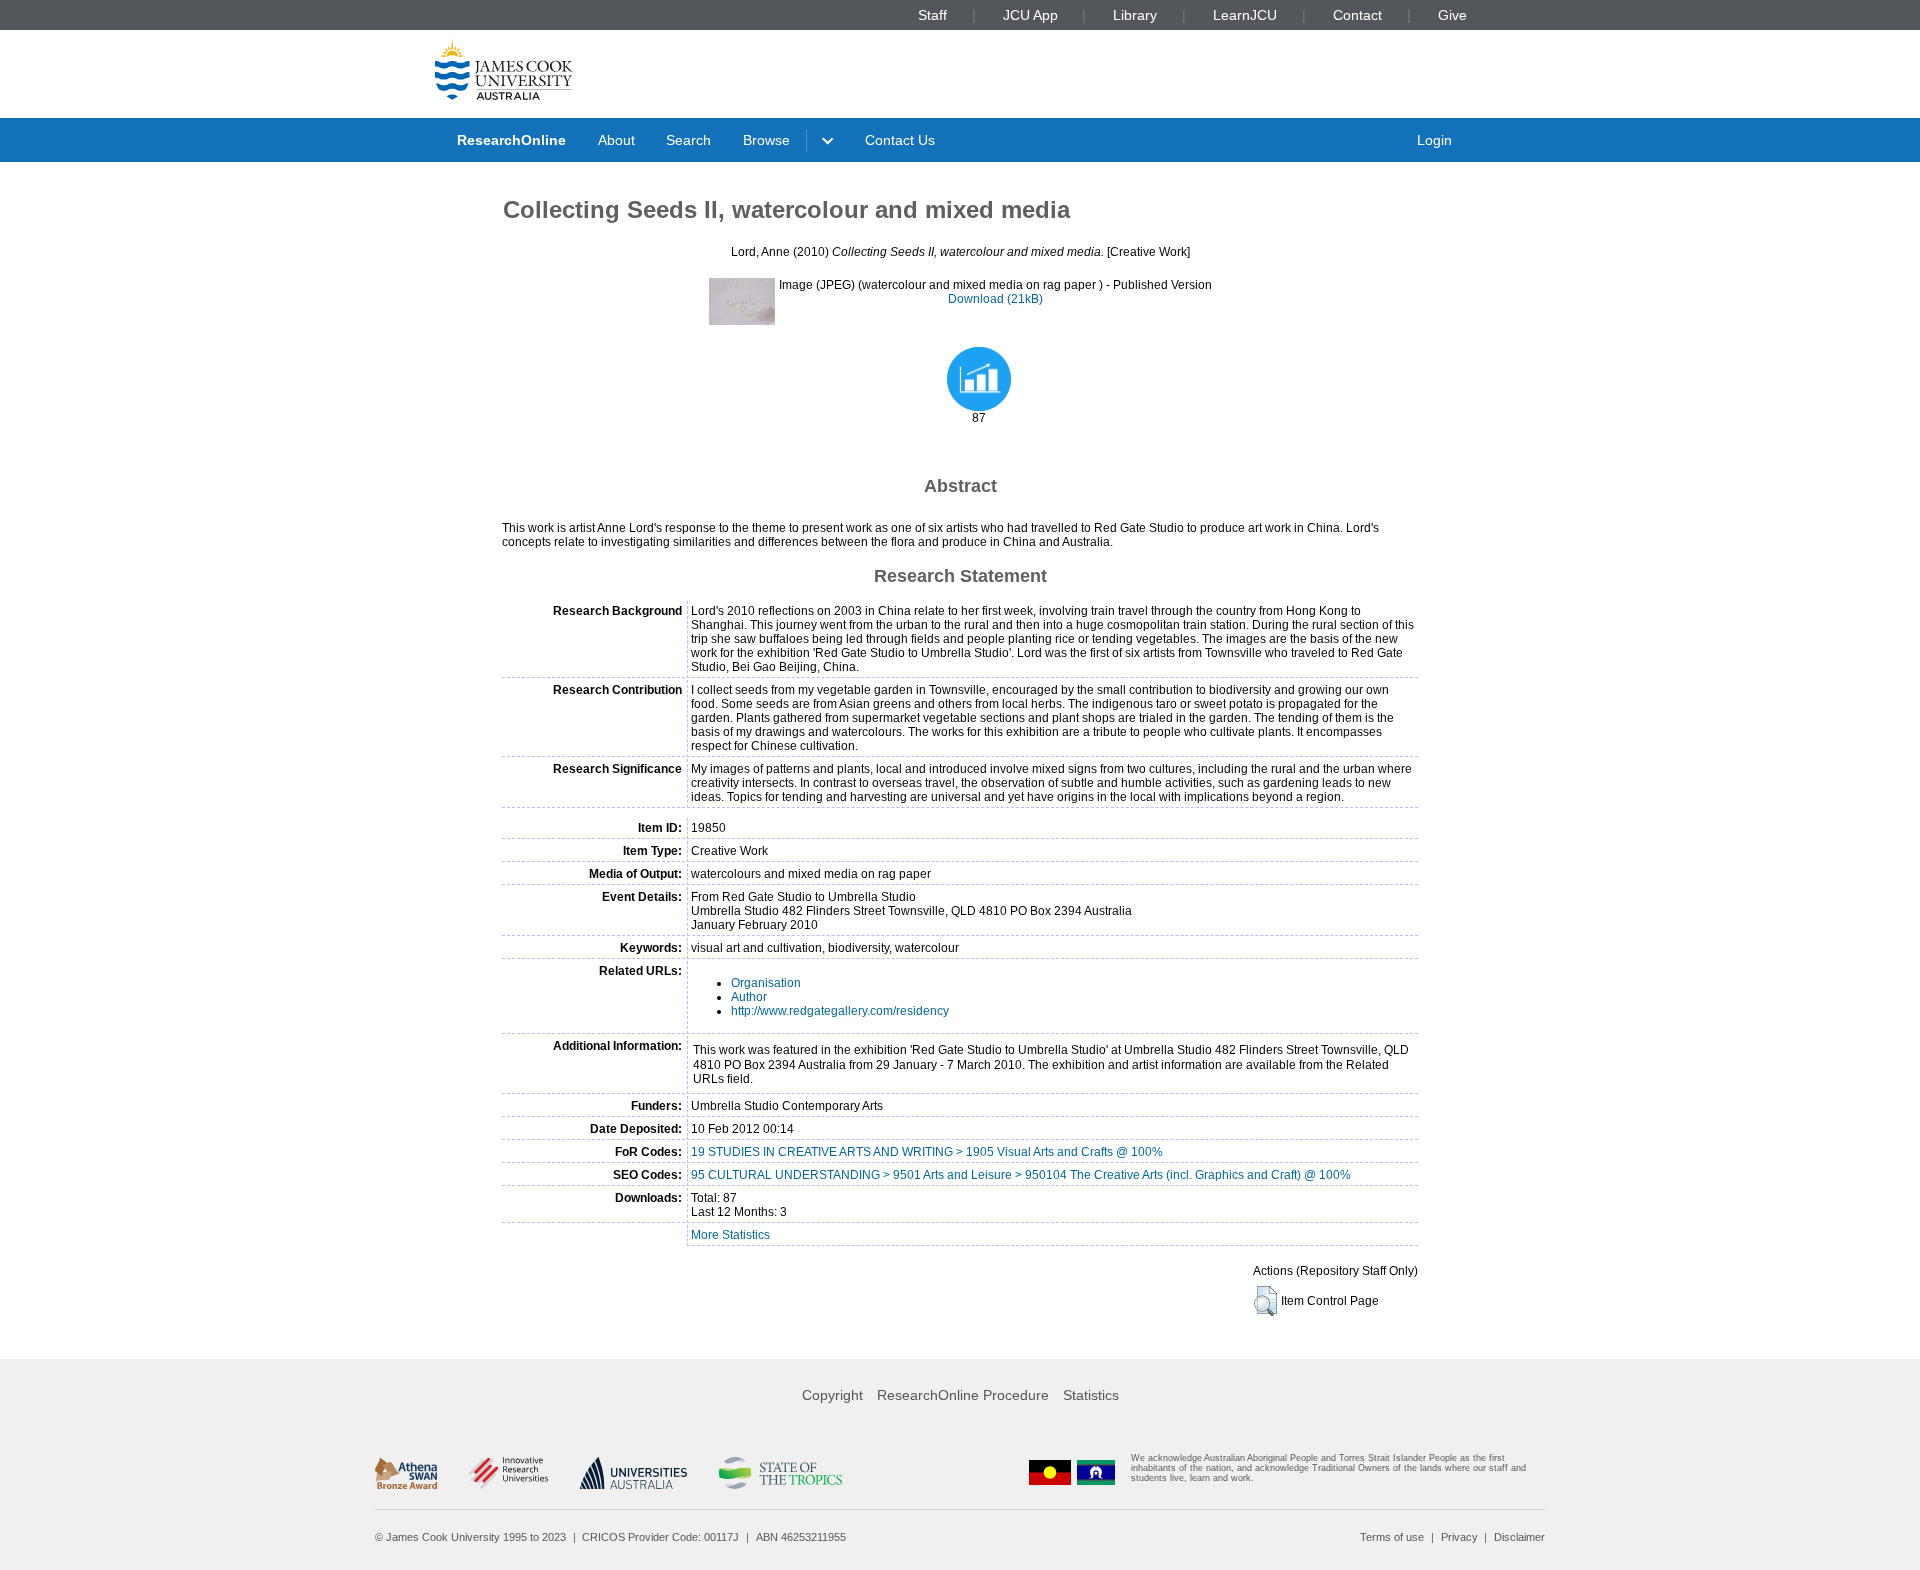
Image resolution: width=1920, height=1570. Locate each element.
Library (1135, 15)
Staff (932, 15)
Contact (1357, 15)
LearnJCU (1245, 15)
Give (1452, 15)
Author (749, 997)
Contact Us (900, 140)
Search (688, 140)
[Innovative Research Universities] (508, 1473)
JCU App (1030, 15)
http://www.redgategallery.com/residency (840, 1011)
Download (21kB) (995, 299)
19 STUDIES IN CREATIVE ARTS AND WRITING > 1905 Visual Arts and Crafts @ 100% (927, 1152)
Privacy (1459, 1537)
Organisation (766, 983)
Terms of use (1392, 1537)
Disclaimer (1519, 1537)
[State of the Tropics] (780, 1473)
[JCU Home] (504, 69)
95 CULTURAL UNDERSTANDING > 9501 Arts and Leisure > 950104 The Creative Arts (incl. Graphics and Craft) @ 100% (1021, 1175)
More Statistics (730, 1235)
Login (1434, 140)
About (616, 140)
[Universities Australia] (633, 1473)
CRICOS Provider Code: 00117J (660, 1537)
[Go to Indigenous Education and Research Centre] (1050, 1472)
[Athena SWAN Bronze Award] (406, 1473)
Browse (766, 140)
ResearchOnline (511, 140)
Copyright (832, 1395)
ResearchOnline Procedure (963, 1395)
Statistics (1091, 1395)
